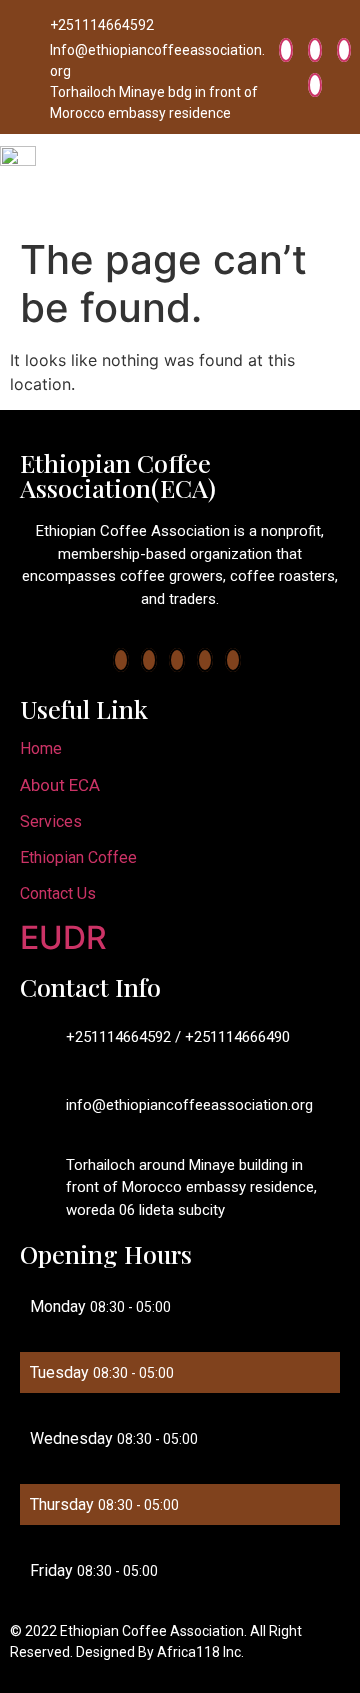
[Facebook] (286, 50)
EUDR (63, 937)
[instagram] (315, 85)
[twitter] (315, 50)
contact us (58, 893)
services (51, 821)
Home (41, 748)
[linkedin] (344, 50)
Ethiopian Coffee (78, 857)
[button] (344, 182)
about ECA (60, 785)
